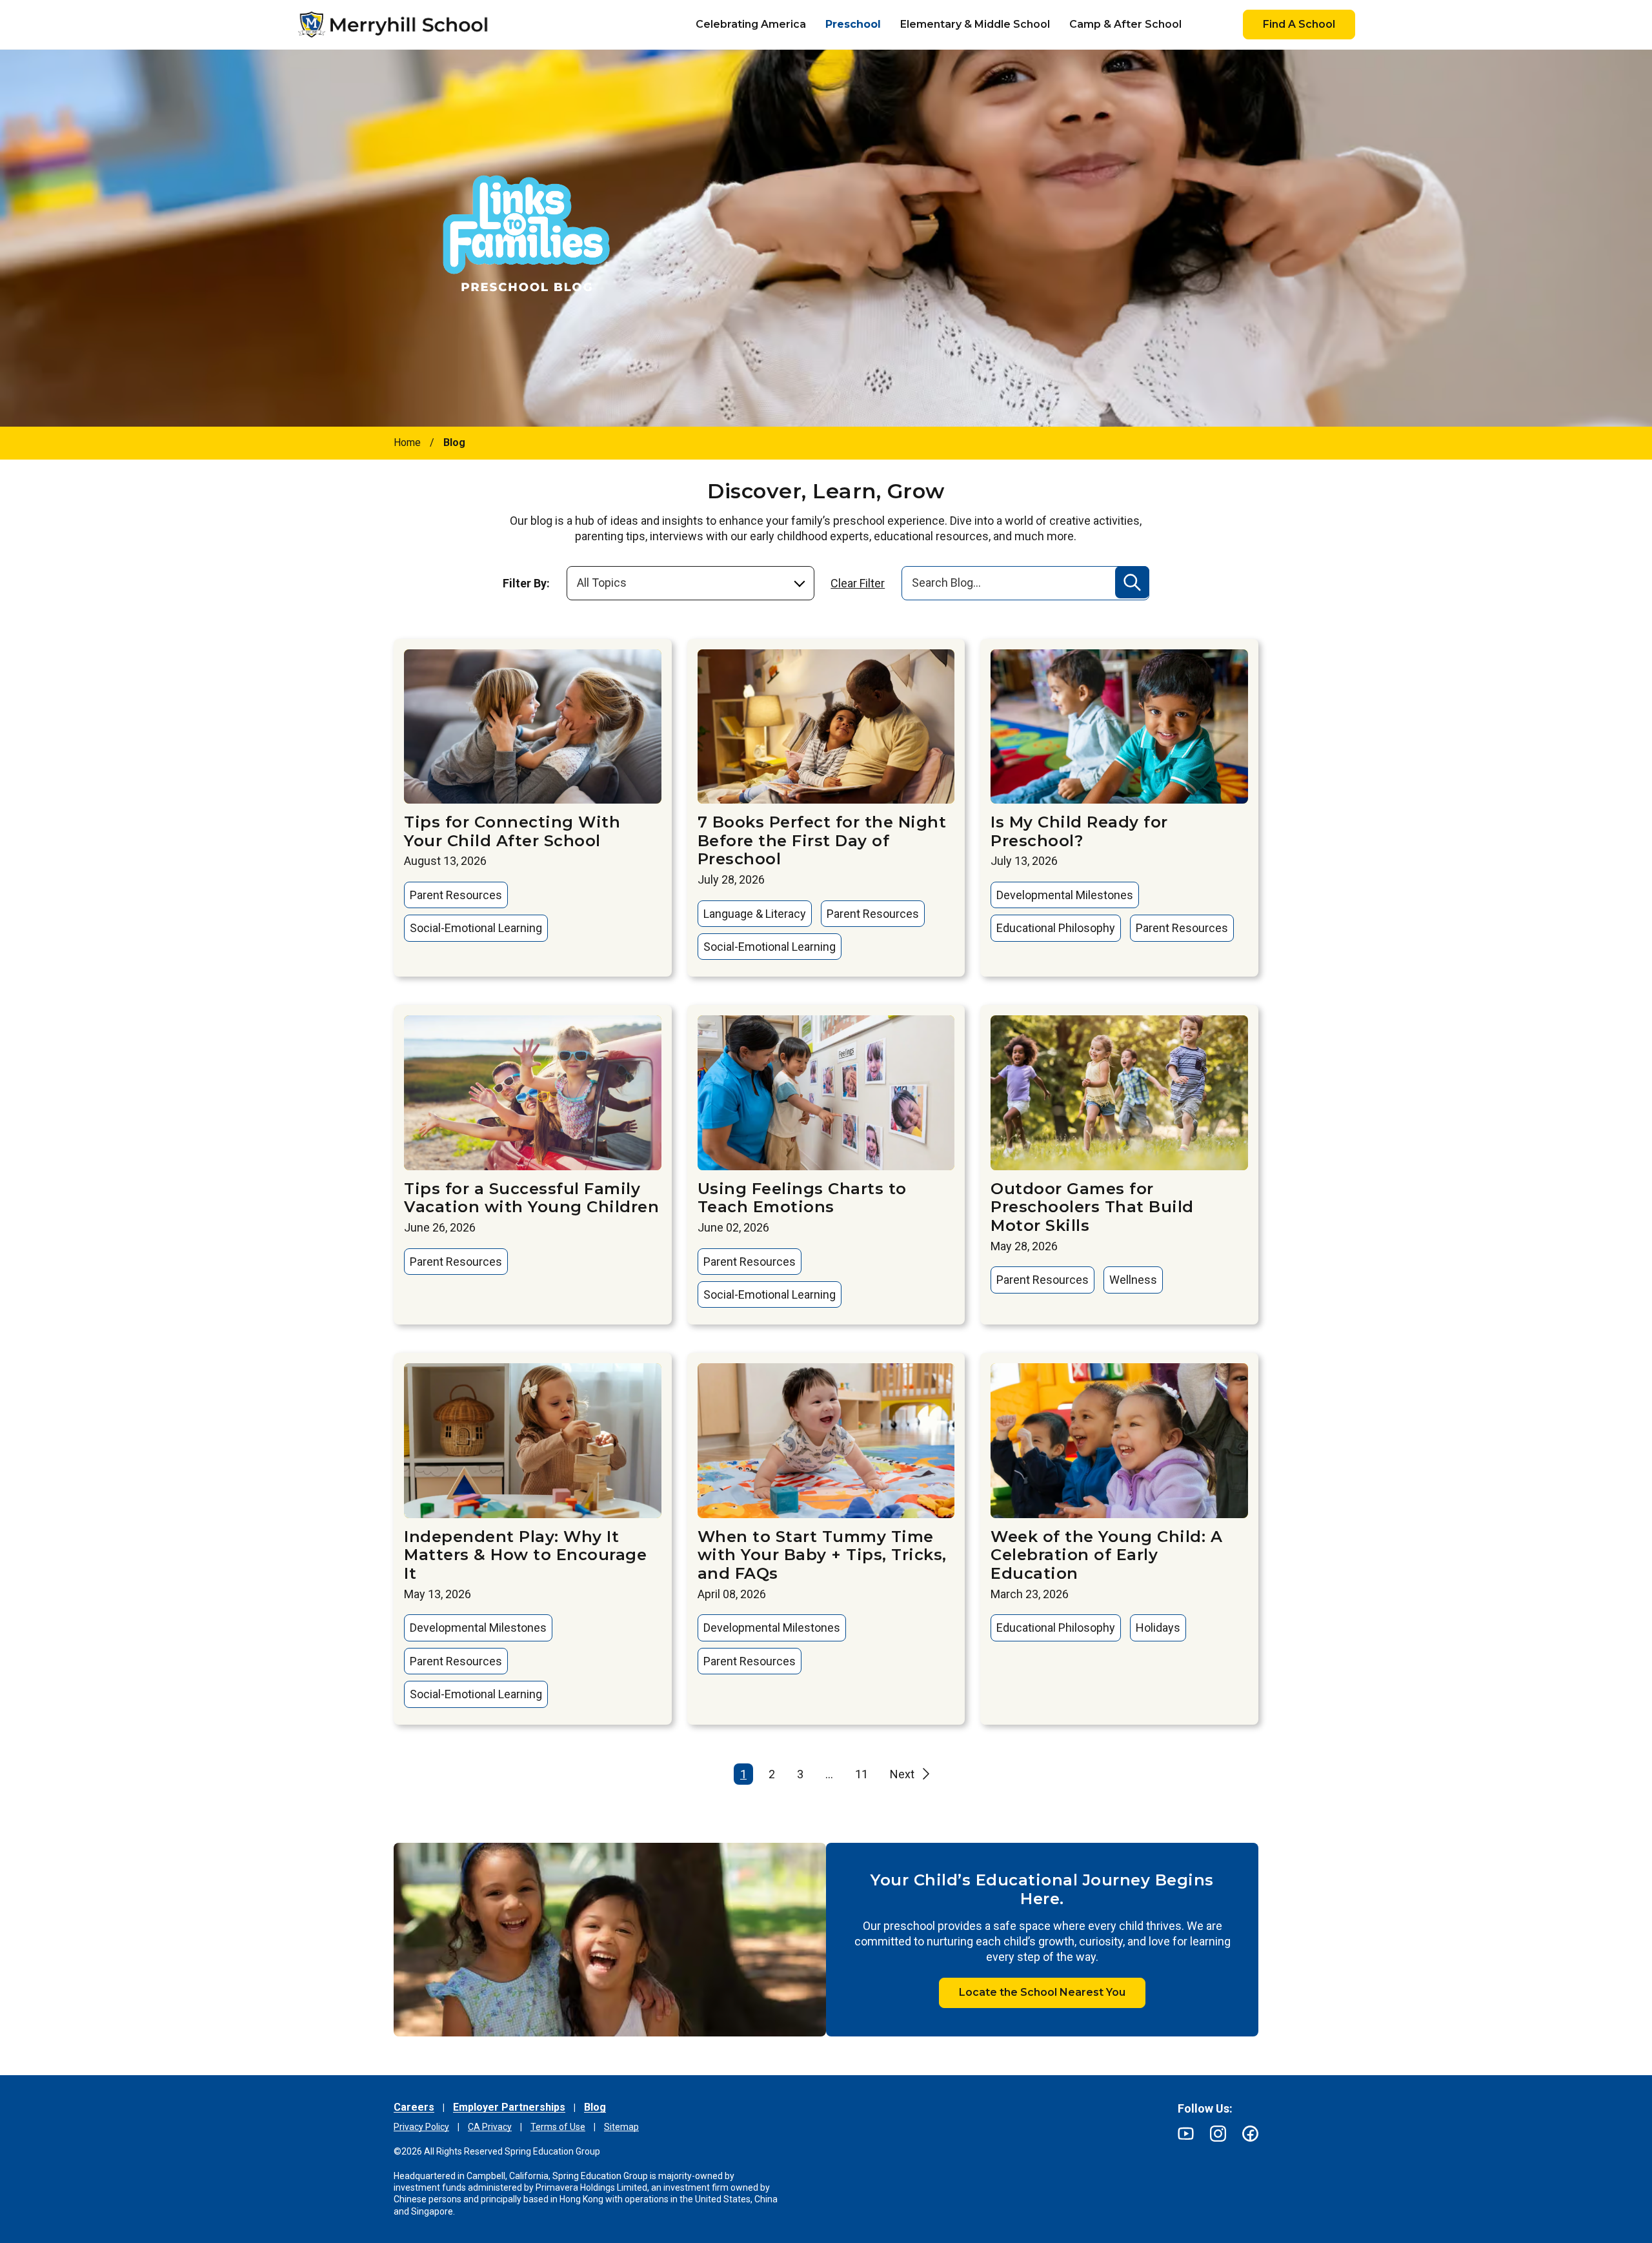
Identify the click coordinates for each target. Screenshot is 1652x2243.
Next (902, 1774)
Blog (595, 2107)
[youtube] (1186, 2134)
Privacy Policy (421, 2127)
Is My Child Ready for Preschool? (1079, 831)
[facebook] (1250, 2134)
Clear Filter (858, 583)
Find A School (1299, 24)
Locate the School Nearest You (1042, 1992)
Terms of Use (558, 2127)
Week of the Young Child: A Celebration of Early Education (1106, 1555)
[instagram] (1218, 2134)
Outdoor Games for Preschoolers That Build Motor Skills (1092, 1207)
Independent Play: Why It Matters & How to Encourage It (525, 1555)
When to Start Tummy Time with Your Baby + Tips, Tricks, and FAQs (822, 1555)
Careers (414, 2107)
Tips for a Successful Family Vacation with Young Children (531, 1198)
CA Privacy (490, 2127)
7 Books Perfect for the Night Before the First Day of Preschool (822, 841)
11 (861, 1774)
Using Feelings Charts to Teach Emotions (802, 1198)
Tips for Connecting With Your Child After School (512, 831)
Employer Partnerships (509, 2107)
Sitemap (621, 2127)
